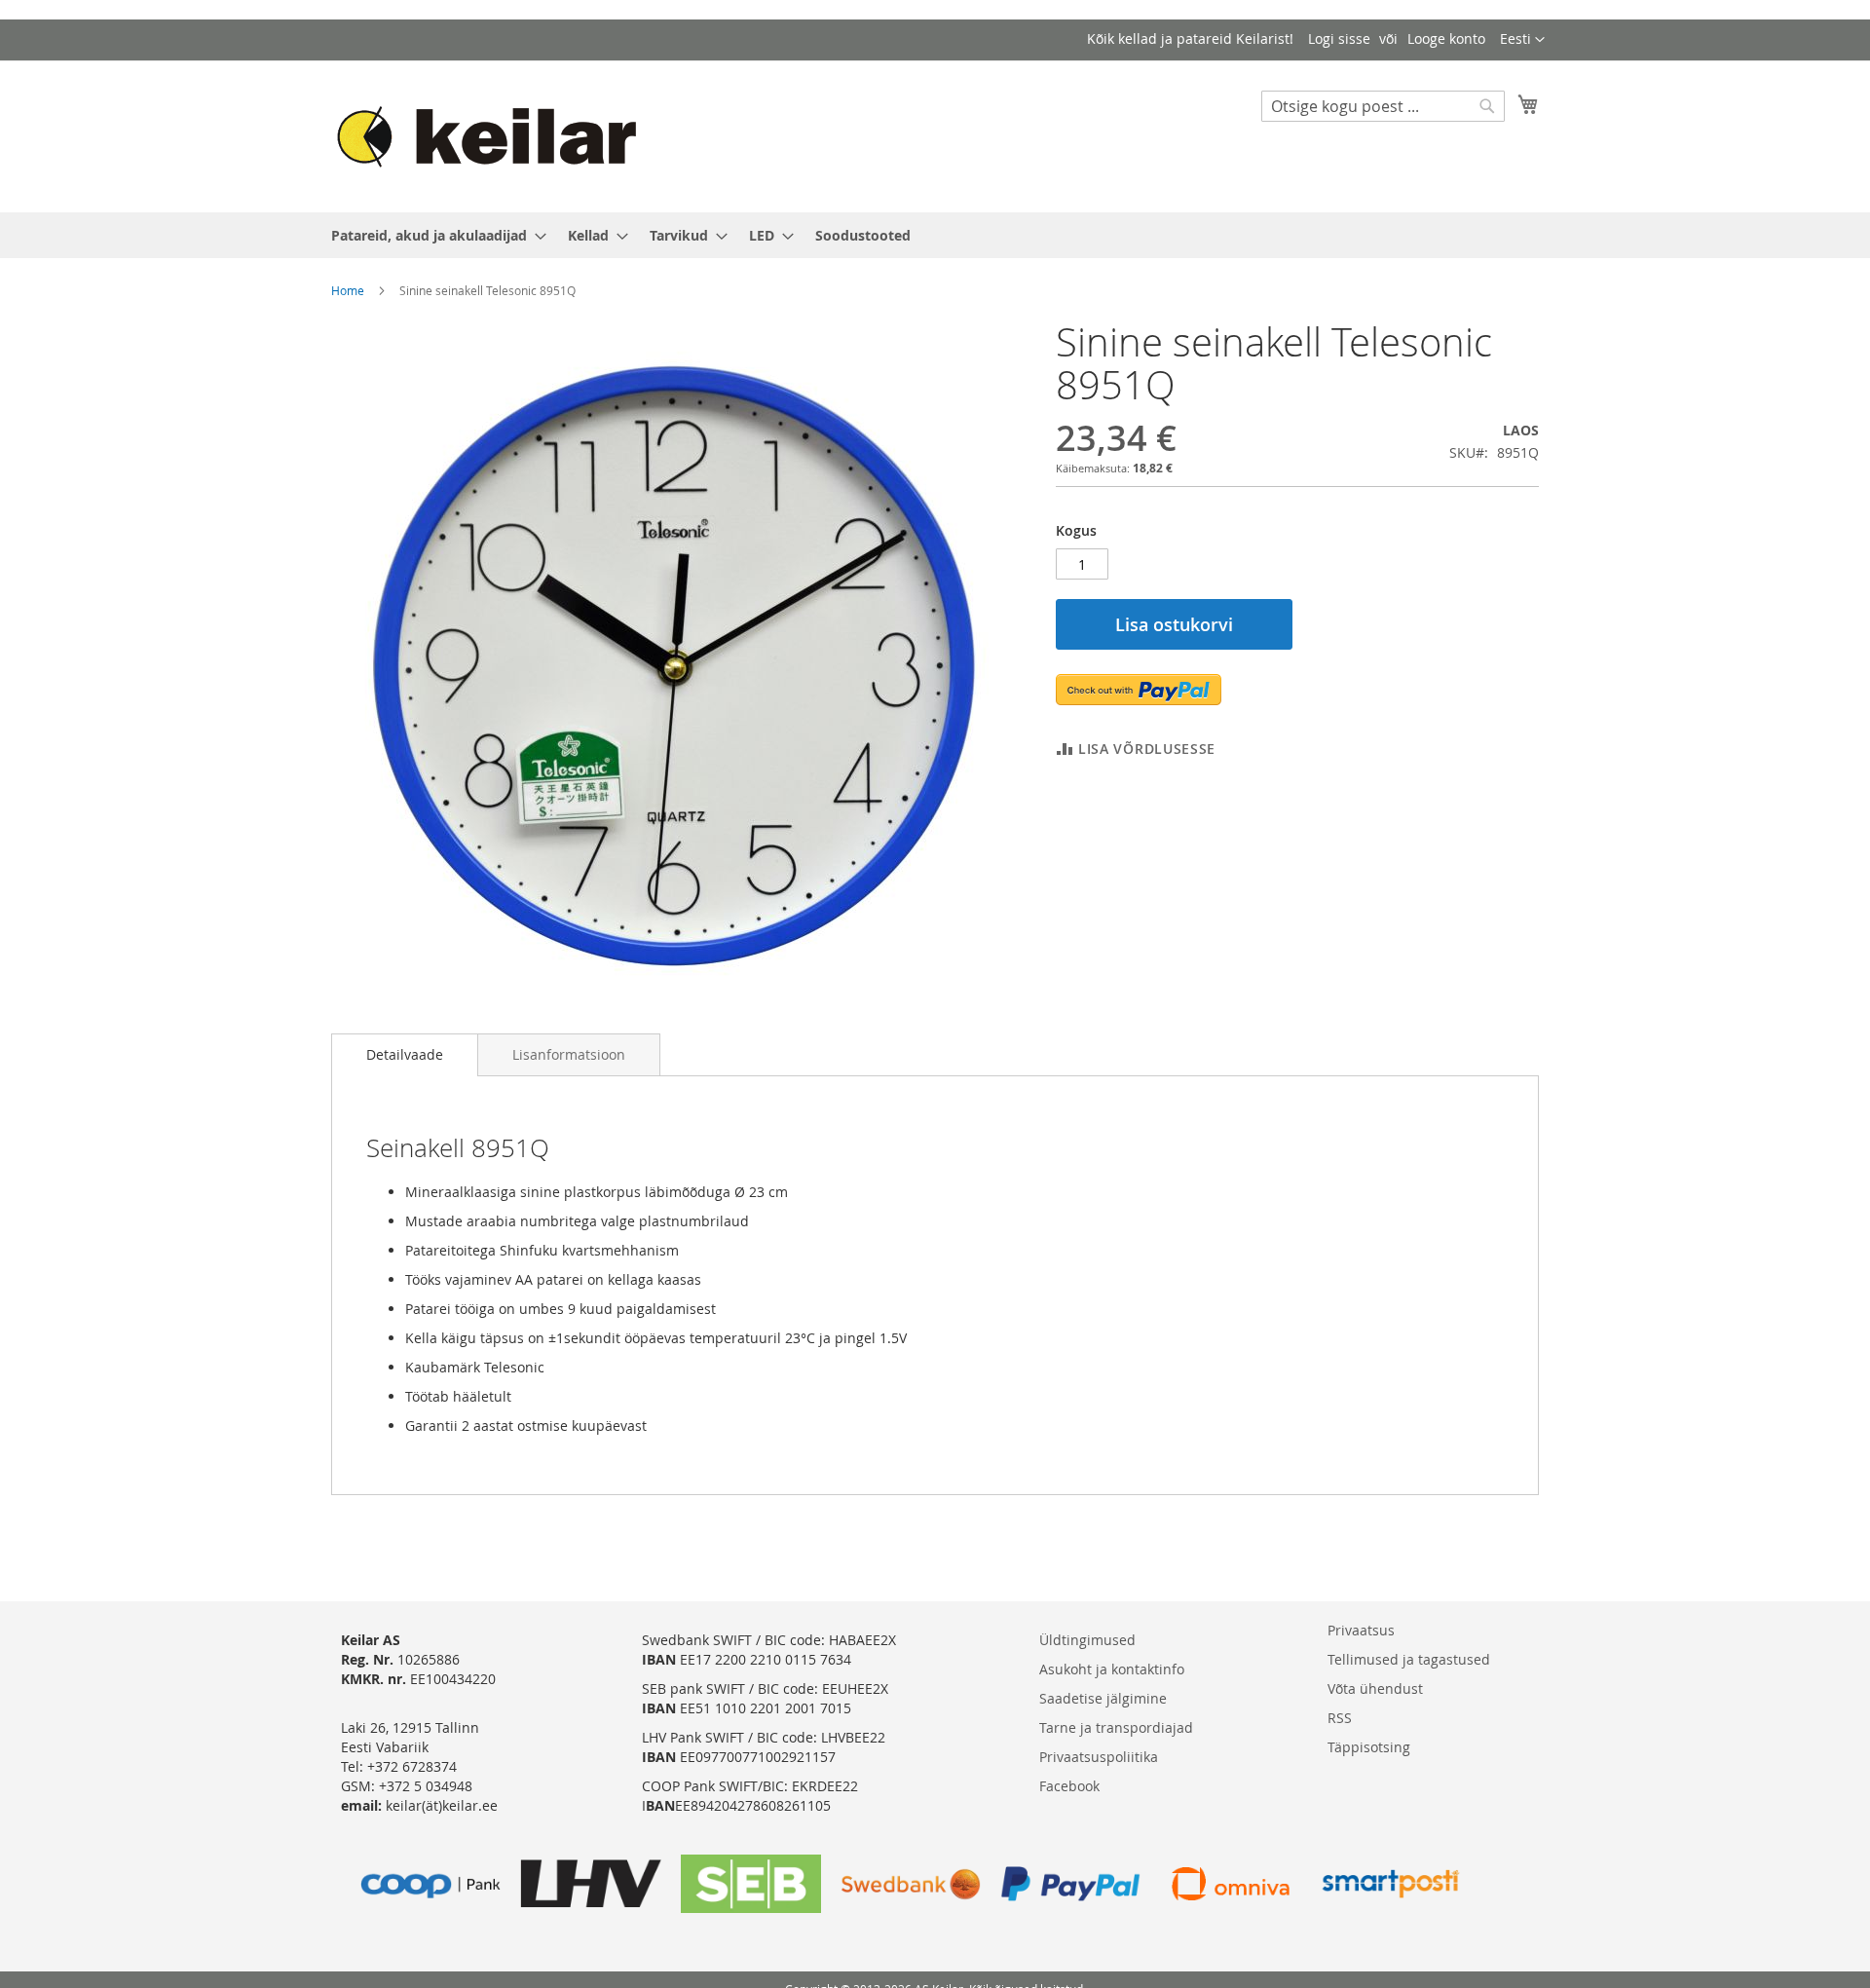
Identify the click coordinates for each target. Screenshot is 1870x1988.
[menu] (935, 235)
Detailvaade (405, 1054)
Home (348, 290)
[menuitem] (433, 235)
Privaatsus (1361, 1630)
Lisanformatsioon (569, 1054)
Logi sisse (1339, 38)
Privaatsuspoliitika (1099, 1757)
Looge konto (1446, 38)
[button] (1522, 40)
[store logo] (495, 135)
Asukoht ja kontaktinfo (1112, 1669)
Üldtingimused (1087, 1640)
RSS (1340, 1718)
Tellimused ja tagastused (1409, 1659)
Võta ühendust (1375, 1688)
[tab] (405, 1055)
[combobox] (1383, 106)
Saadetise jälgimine (1103, 1698)
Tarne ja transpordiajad (1116, 1727)
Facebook (1069, 1786)
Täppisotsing (1369, 1747)
